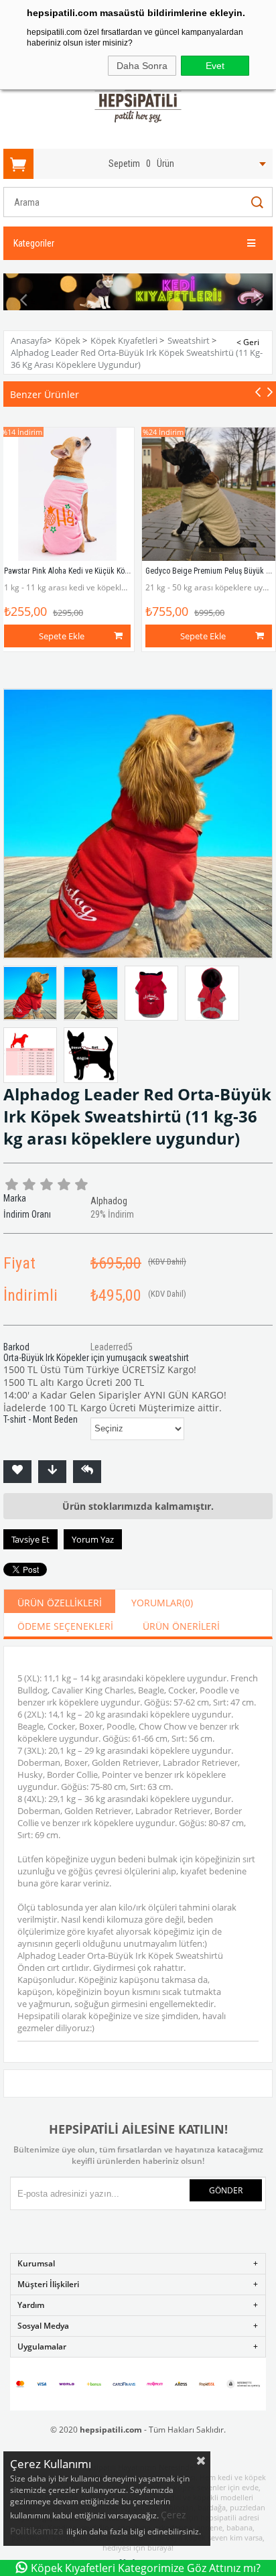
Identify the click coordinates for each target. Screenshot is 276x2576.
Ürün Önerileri (181, 1626)
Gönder (226, 2190)
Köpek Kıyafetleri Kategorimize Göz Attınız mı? (146, 2568)
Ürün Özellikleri (60, 1603)
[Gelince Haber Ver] (87, 1472)
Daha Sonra (142, 66)
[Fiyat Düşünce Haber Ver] (52, 1472)
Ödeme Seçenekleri (65, 1626)
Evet (215, 66)
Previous (23, 300)
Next (253, 300)
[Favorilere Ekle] (17, 1472)
